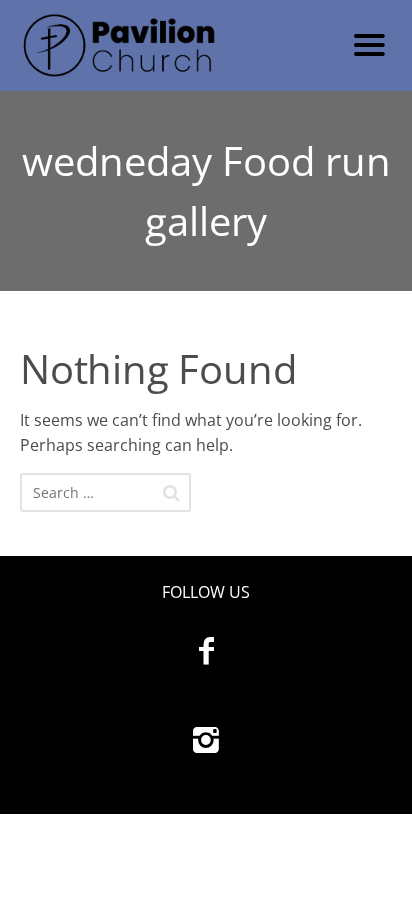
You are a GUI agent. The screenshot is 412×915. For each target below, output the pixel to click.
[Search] (171, 493)
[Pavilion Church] (169, 45)
